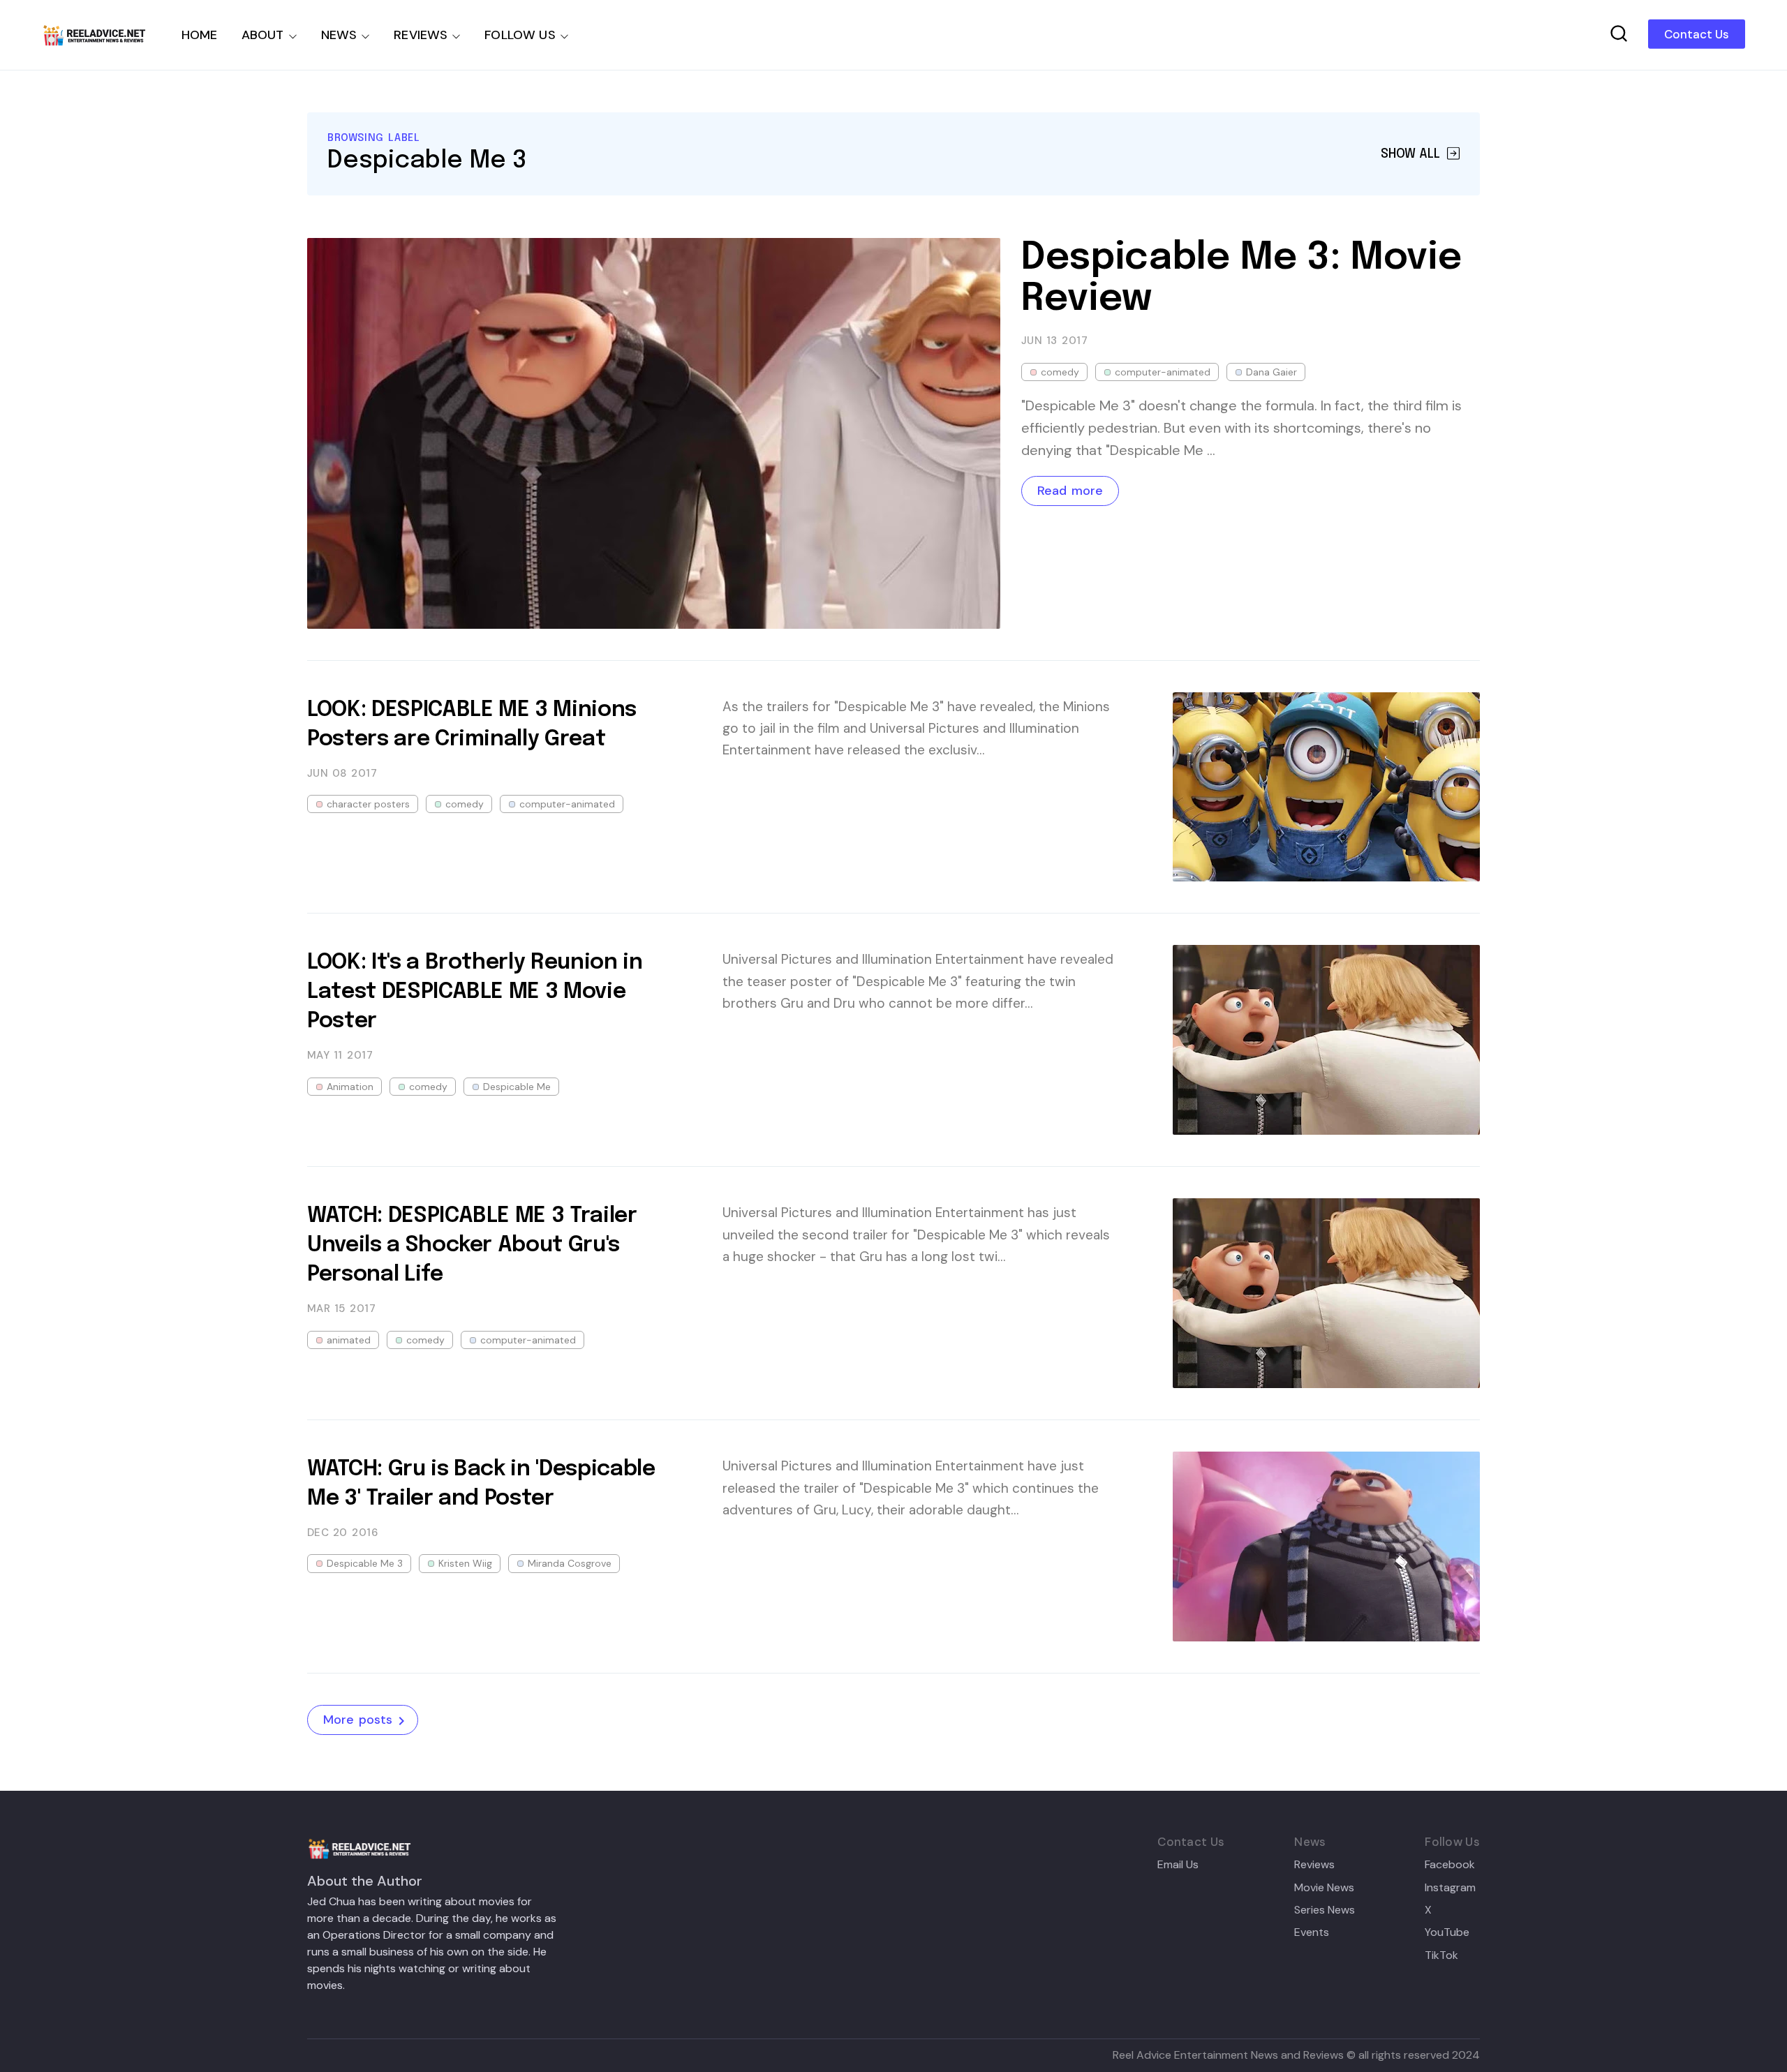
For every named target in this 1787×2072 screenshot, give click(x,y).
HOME (200, 35)
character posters (368, 804)
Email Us (1178, 1865)
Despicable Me (517, 1087)
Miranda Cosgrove (570, 1563)
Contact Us (1697, 34)
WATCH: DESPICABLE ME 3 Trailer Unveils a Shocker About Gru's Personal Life (472, 1245)
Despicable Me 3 (365, 1563)
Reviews (1314, 1865)
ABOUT (263, 35)
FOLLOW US (520, 35)
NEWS (339, 35)
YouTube (1447, 1932)
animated (349, 1340)
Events (1312, 1932)
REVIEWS (421, 35)
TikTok (1441, 1955)
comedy (1060, 372)
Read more (1070, 491)
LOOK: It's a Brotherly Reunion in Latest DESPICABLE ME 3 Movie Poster (475, 992)
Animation (350, 1087)
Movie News (1324, 1888)
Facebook (1450, 1865)
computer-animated (1163, 372)
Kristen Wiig (465, 1563)
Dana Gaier (1271, 372)
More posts (358, 1720)
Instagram (1450, 1888)
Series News (1325, 1910)
